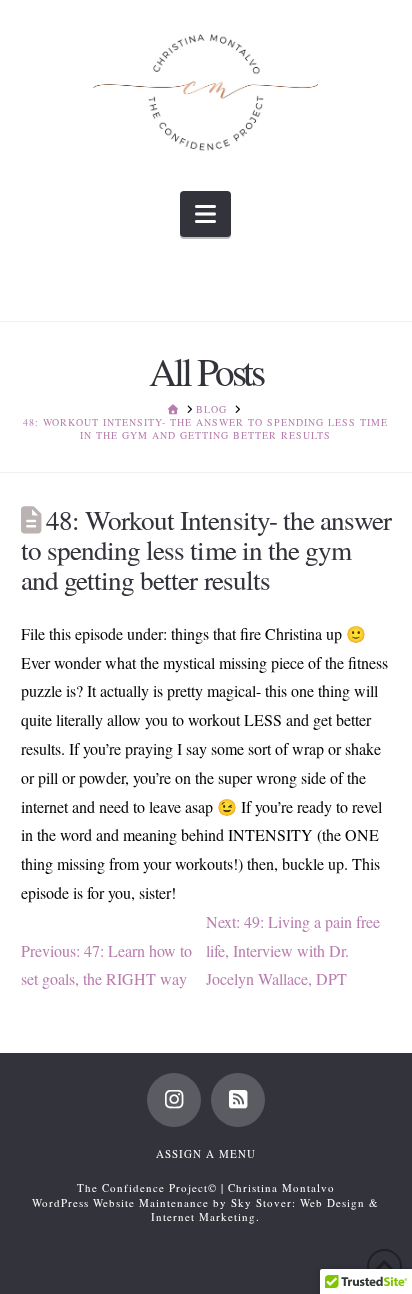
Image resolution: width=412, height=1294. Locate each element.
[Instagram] (174, 1100)
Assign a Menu (206, 1153)
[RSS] (238, 1100)
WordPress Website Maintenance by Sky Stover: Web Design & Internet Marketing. (205, 1209)
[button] (205, 214)
